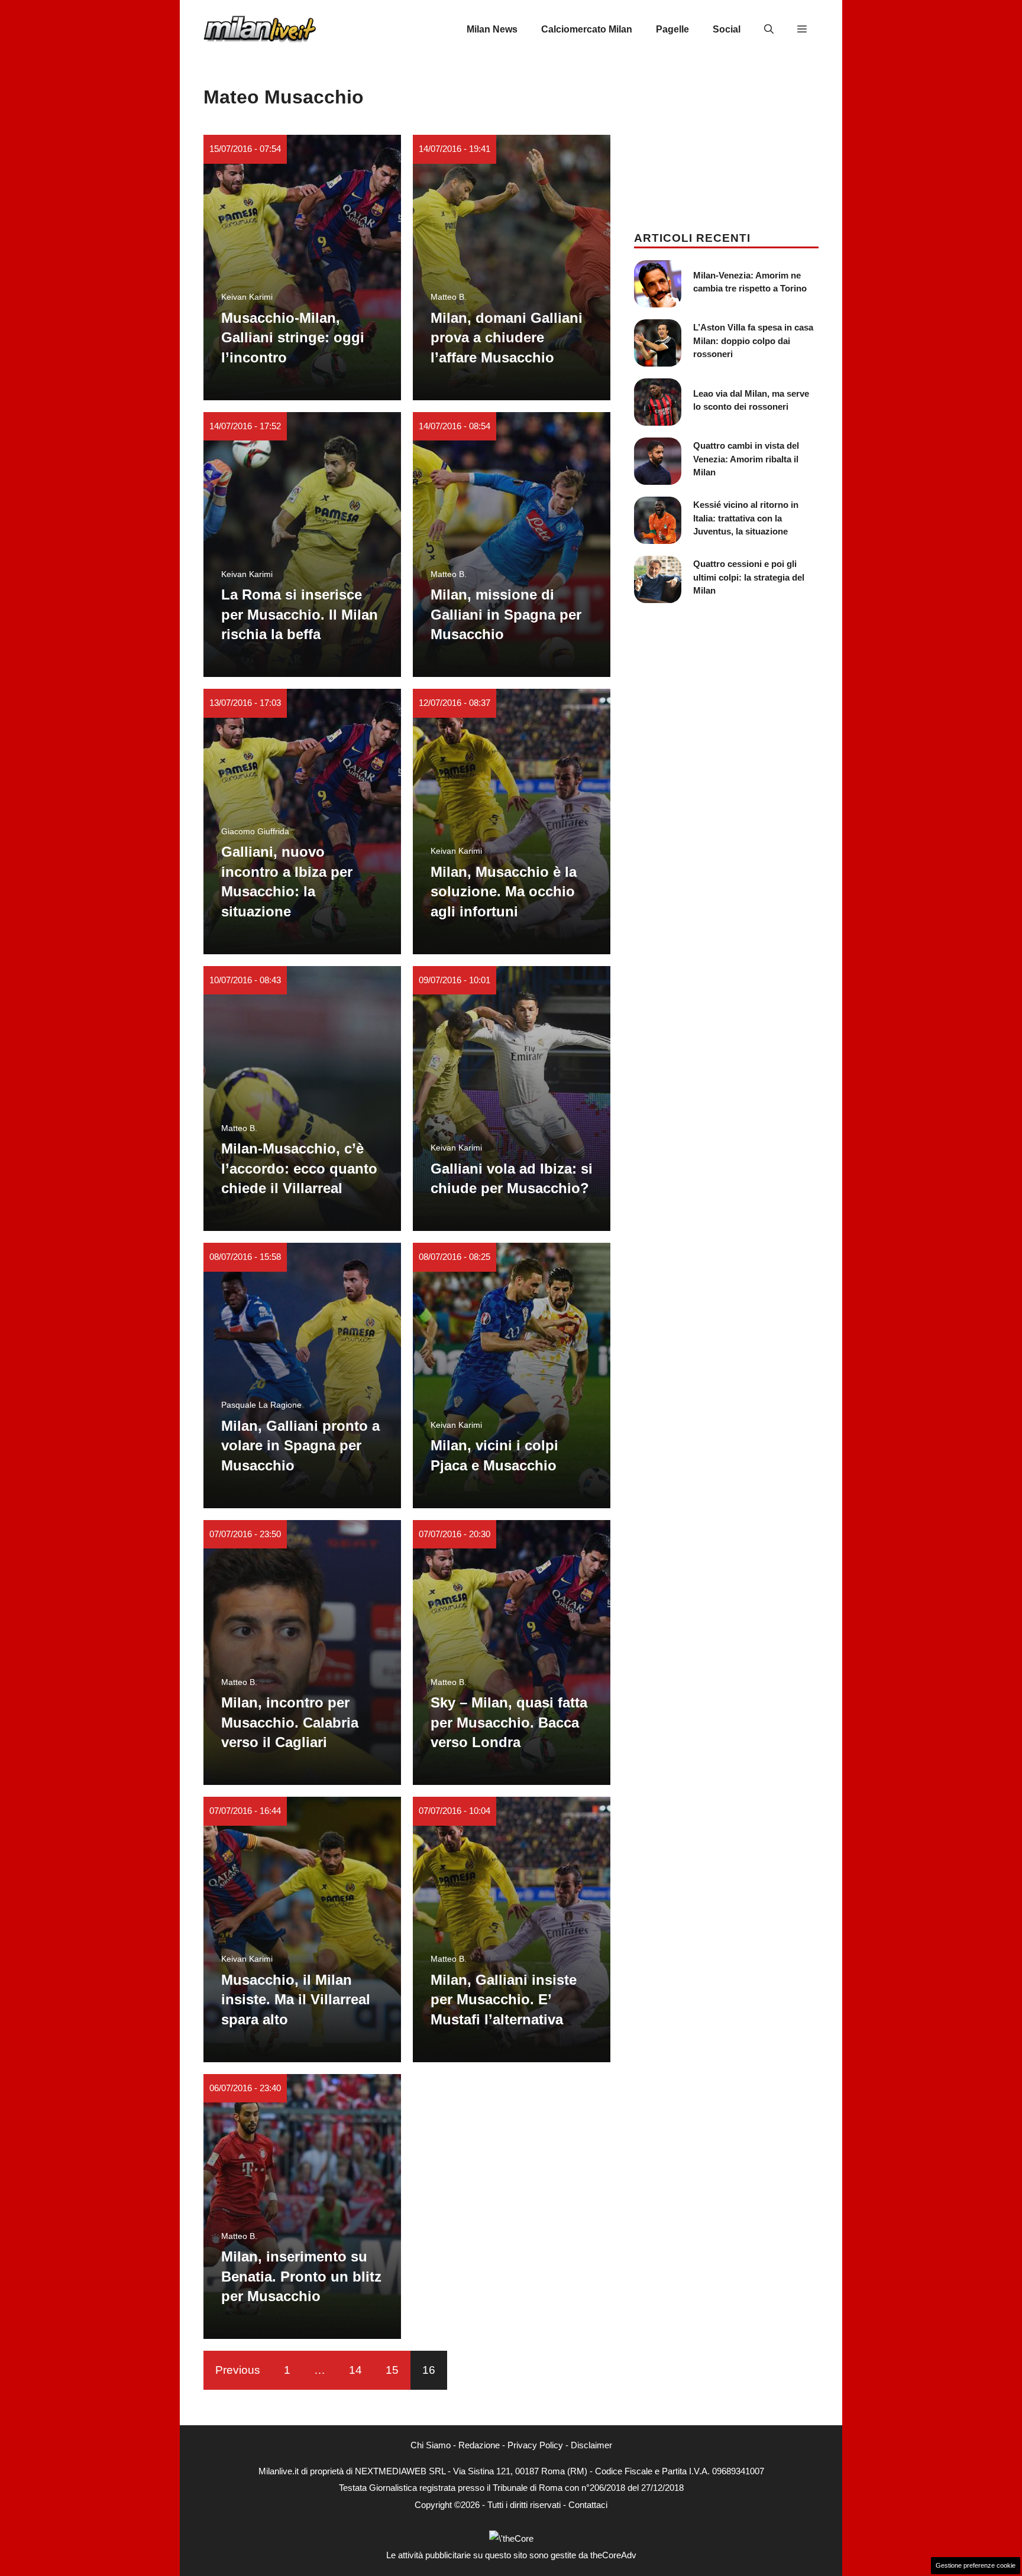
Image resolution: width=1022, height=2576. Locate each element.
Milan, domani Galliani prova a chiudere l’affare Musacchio (507, 338)
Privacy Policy (535, 2445)
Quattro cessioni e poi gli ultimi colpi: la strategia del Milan (749, 577)
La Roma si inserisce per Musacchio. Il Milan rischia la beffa (300, 614)
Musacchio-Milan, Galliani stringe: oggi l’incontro (293, 338)
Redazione (479, 2445)
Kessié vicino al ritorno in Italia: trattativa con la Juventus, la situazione (746, 518)
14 (355, 2370)
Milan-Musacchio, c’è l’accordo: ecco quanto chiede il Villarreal (299, 1168)
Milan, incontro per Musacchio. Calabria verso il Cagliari (290, 1722)
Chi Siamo (431, 2445)
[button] (769, 30)
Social (727, 29)
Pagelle (672, 29)
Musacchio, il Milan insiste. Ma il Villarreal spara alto (296, 2000)
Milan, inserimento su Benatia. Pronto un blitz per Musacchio (301, 2276)
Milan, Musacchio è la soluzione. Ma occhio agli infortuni (504, 892)
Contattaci (588, 2505)
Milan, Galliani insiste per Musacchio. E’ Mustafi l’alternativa (504, 2000)
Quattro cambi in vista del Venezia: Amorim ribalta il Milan (746, 459)
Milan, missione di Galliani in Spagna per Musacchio (506, 614)
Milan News (492, 29)
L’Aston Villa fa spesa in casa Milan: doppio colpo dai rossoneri (753, 341)
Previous (238, 2370)
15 (392, 2370)
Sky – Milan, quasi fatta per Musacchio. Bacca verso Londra (509, 1722)
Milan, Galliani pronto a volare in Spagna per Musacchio (300, 1446)
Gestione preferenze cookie (976, 2565)
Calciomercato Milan (587, 29)
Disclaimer (591, 2445)
